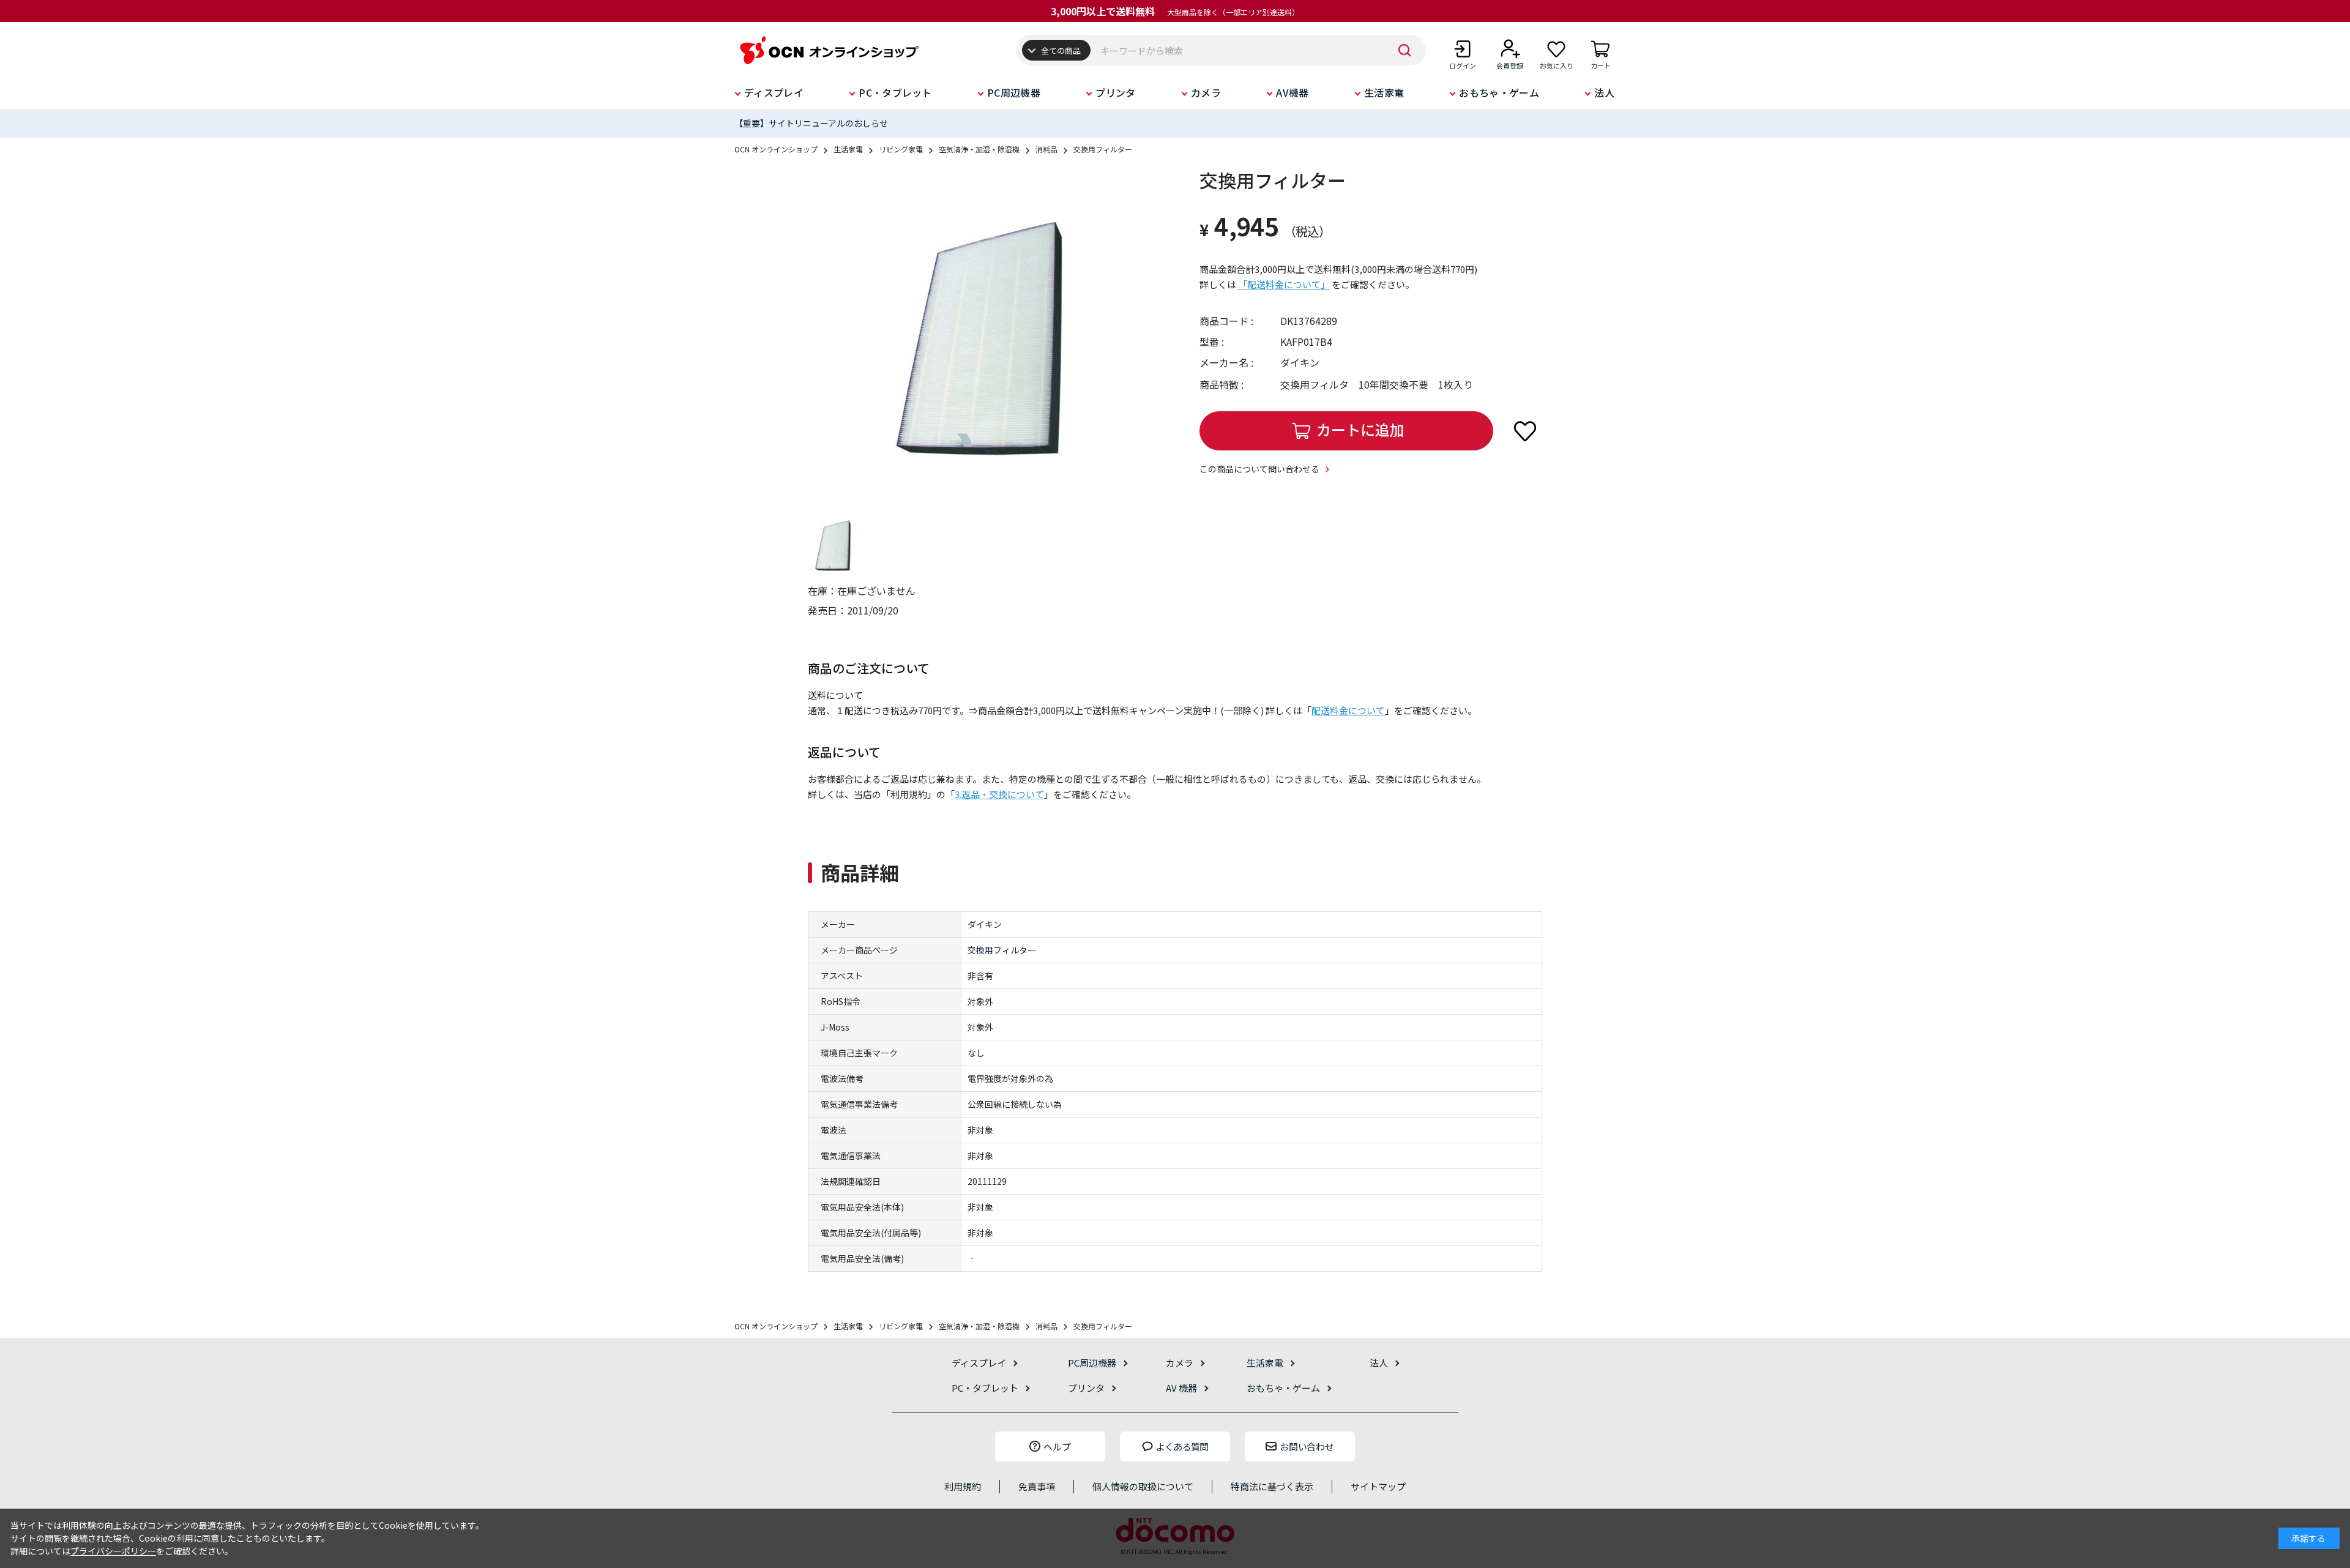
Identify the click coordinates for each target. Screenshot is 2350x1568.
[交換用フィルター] (979, 338)
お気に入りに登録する (1525, 431)
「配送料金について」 (1284, 284)
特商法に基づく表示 (1272, 1486)
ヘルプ (1057, 1447)
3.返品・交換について (999, 794)
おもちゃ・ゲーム (1499, 92)
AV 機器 (1181, 1388)
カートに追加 (1360, 429)
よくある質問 (1182, 1447)
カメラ (1206, 92)
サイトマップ (1378, 1486)
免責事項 (1037, 1486)
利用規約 (963, 1486)
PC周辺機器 (1014, 92)
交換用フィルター (1002, 950)
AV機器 (1292, 92)
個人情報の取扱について (1143, 1486)
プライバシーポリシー (113, 1551)
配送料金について (1348, 710)
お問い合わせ (1307, 1447)
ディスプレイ (774, 92)
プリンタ (1115, 92)
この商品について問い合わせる (1259, 469)
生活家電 (1384, 92)
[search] (1404, 50)
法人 (1604, 92)
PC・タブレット (895, 92)
